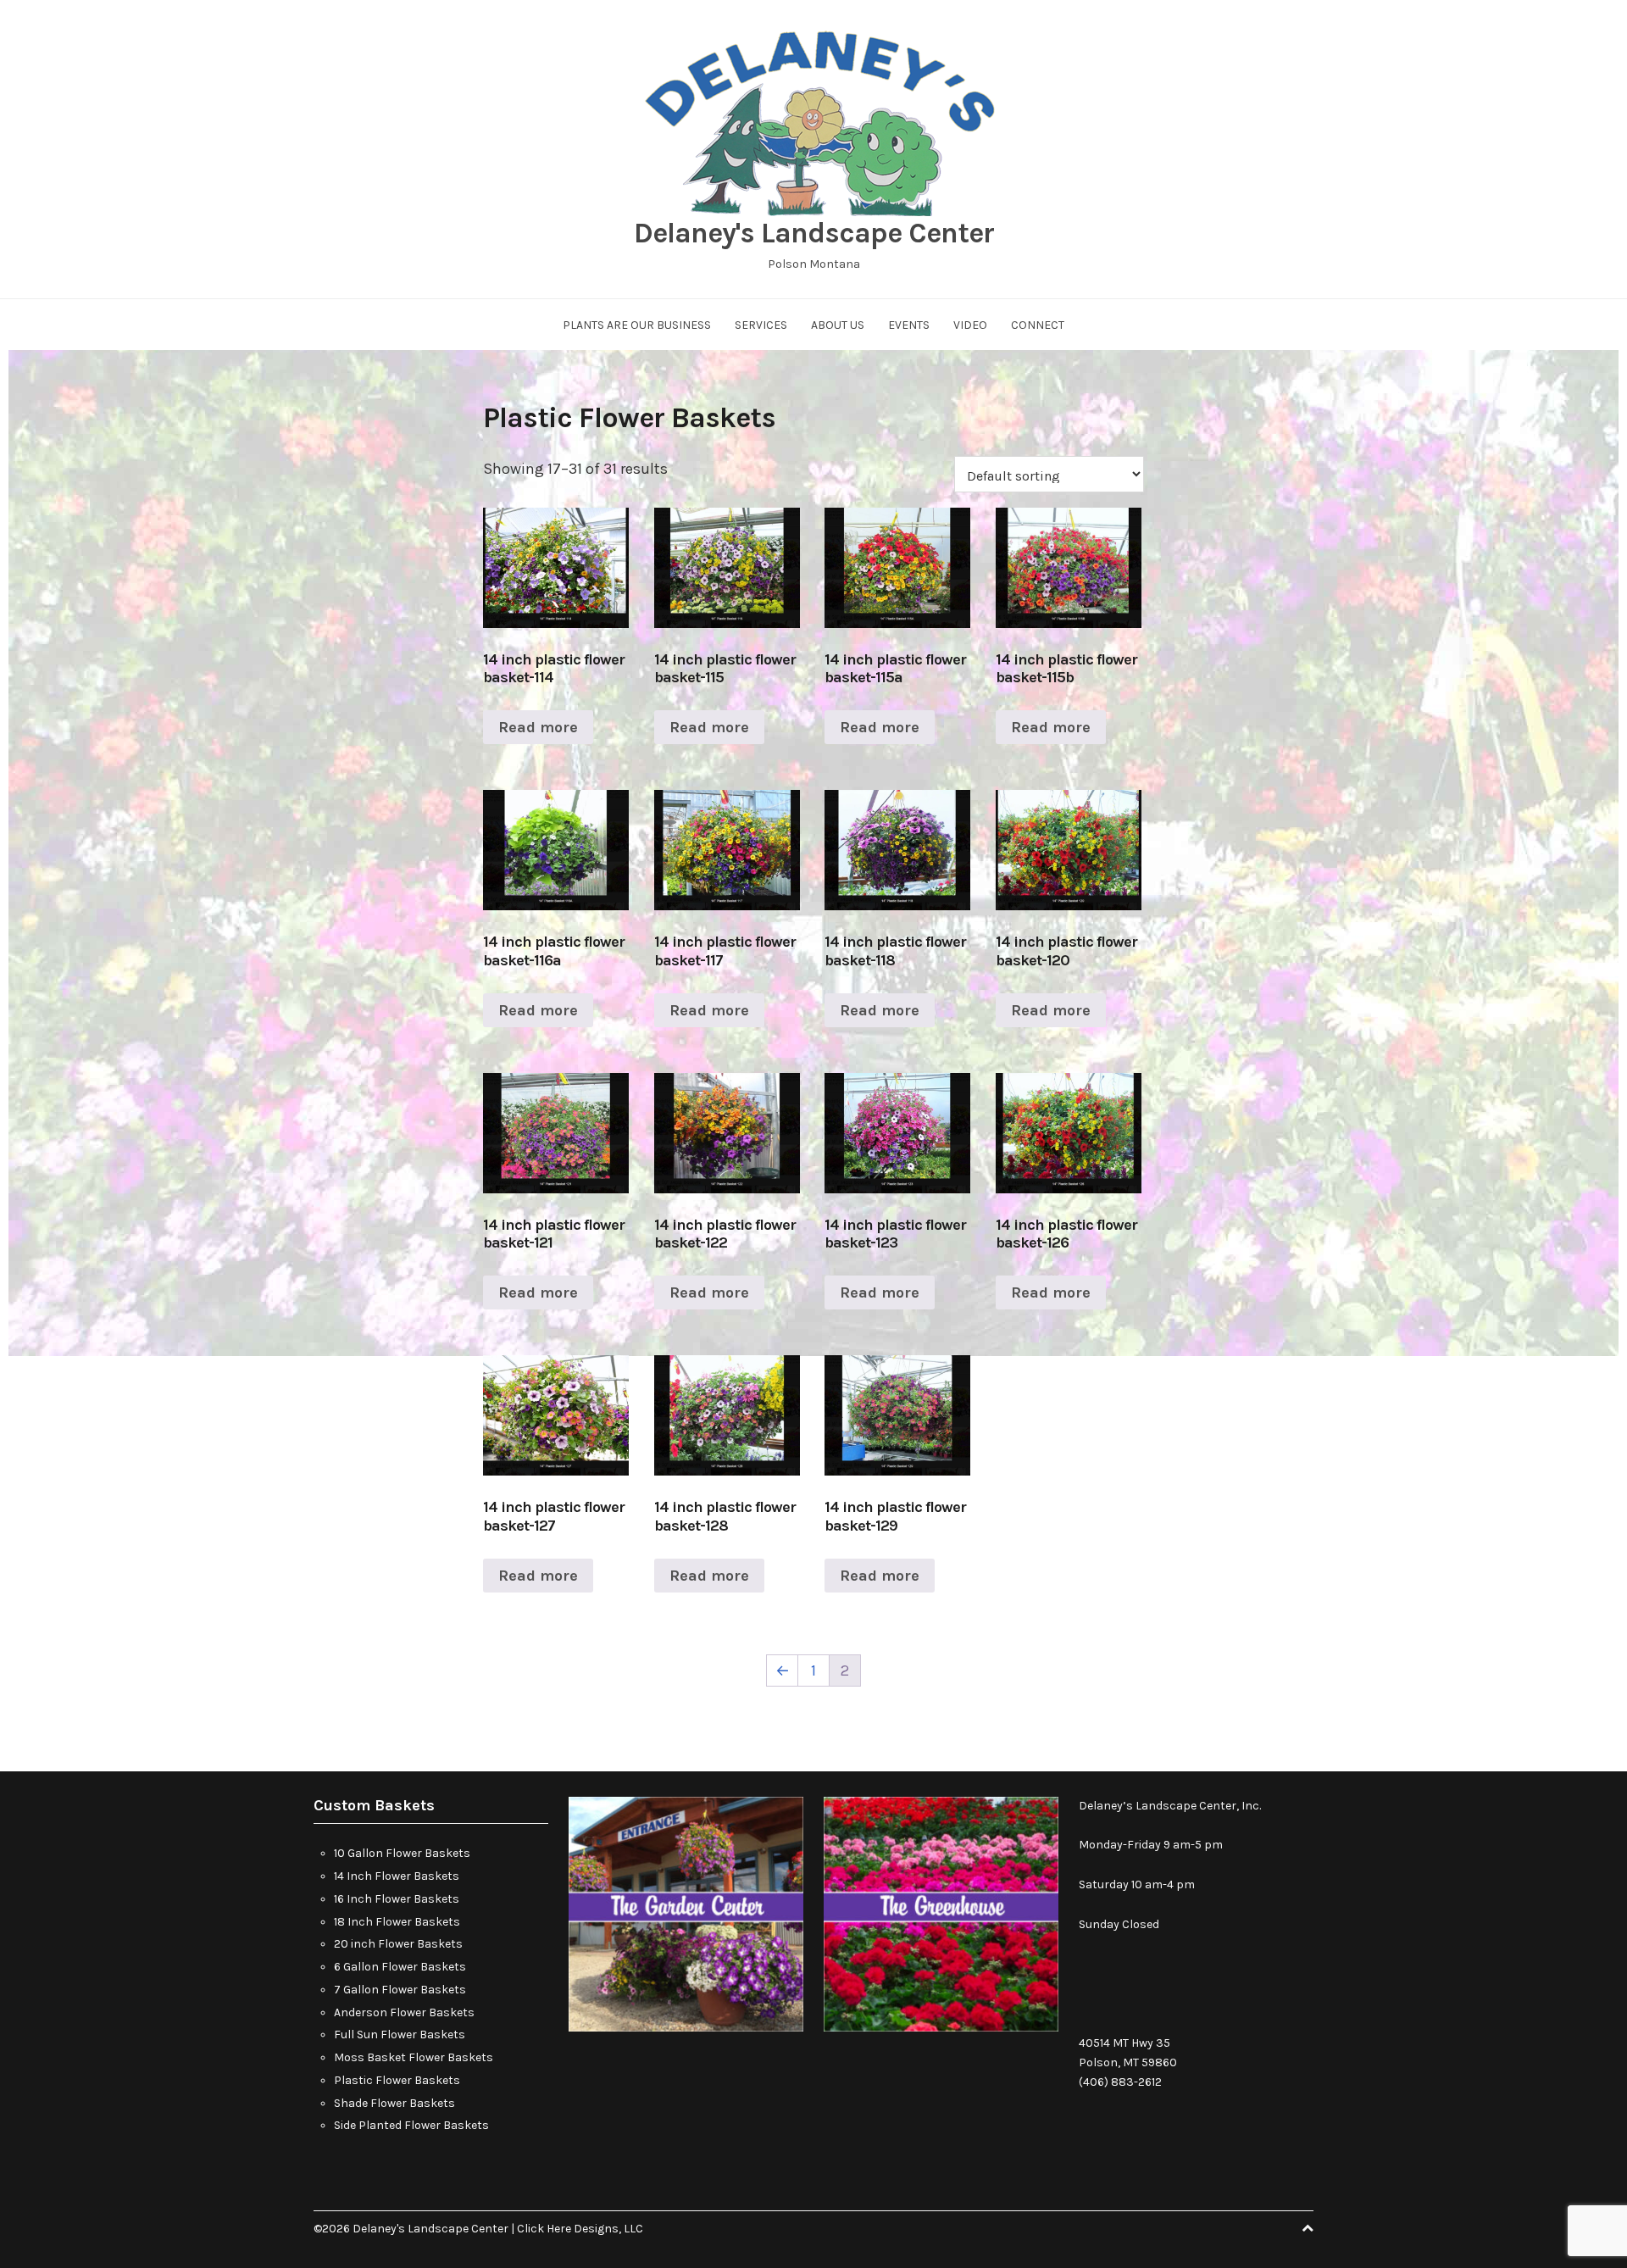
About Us (838, 325)
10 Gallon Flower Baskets (402, 1853)
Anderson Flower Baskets (404, 2012)
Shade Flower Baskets (394, 2103)
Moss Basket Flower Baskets (414, 2057)
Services (761, 325)
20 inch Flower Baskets (398, 1944)
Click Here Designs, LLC (580, 2229)
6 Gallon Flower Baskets (400, 1967)
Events (909, 325)
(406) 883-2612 (1120, 2082)
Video (970, 325)
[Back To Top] (1308, 2229)
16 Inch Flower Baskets (397, 1899)
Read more (538, 727)
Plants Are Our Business (637, 325)
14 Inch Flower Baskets (397, 1876)
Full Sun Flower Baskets (400, 2035)
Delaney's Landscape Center (814, 233)
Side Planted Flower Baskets (411, 2125)
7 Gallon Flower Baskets (400, 1990)
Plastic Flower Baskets (397, 2080)
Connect (1038, 325)
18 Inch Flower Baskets (397, 1922)
